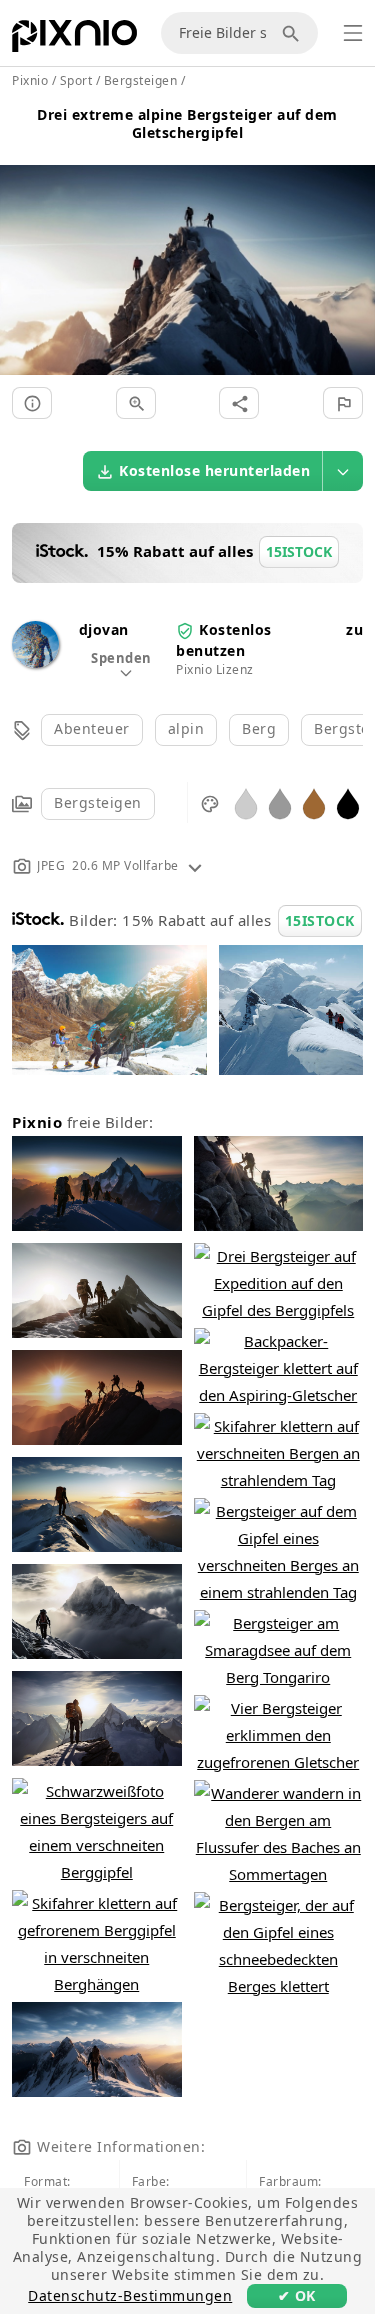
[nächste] (352, 246)
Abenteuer (92, 728)
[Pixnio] (74, 40)
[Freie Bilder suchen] (294, 33)
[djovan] (35, 662)
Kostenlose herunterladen (214, 470)
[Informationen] (32, 403)
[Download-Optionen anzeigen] (343, 471)
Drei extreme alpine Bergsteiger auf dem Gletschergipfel (187, 123)
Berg (259, 728)
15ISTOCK (320, 920)
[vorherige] (22, 246)
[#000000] (348, 802)
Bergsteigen (98, 802)
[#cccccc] (246, 802)
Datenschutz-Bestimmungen (130, 2295)
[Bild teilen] (239, 403)
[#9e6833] (314, 802)
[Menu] (353, 33)
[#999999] (280, 802)
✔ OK (297, 2295)
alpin (186, 728)
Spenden (121, 658)
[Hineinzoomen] (136, 403)
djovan (104, 629)
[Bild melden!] (343, 403)
